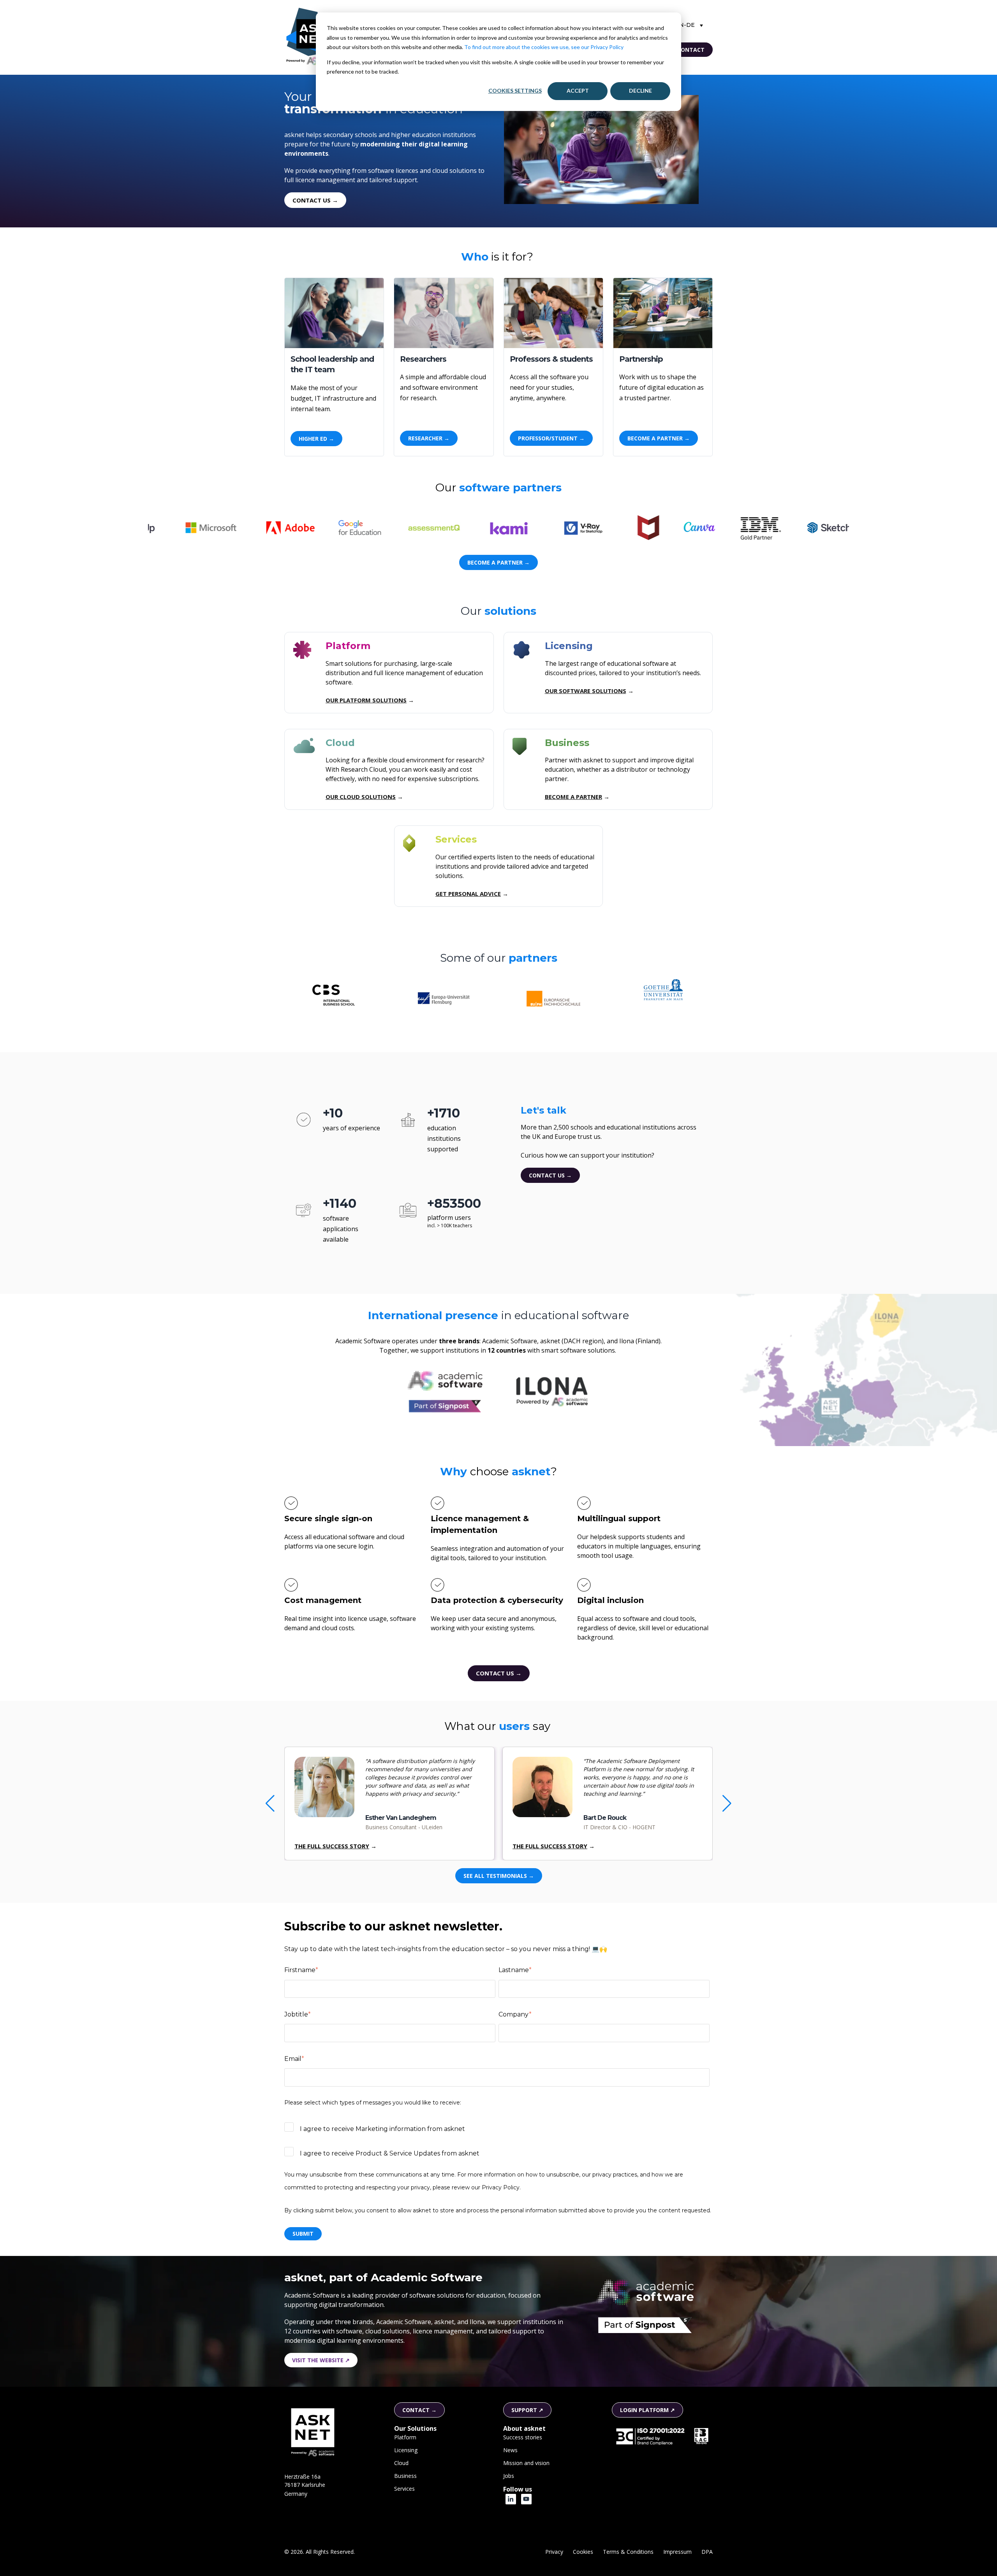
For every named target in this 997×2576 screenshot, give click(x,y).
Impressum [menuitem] (677, 2552)
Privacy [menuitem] (554, 2552)
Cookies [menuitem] (583, 2552)
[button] (727, 1804)
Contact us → (550, 1175)
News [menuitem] (510, 2450)
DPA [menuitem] (707, 2552)
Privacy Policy (501, 2187)
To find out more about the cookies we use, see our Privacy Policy (544, 47)
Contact (691, 50)
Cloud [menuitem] (401, 2463)
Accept (578, 91)
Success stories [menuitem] (523, 2437)
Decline (640, 91)
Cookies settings (515, 91)
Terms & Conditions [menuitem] (628, 2552)
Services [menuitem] (404, 2489)
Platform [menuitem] (405, 2437)
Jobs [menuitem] (509, 2476)
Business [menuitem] (405, 2476)
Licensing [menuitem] (406, 2450)
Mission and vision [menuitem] (526, 2463)
